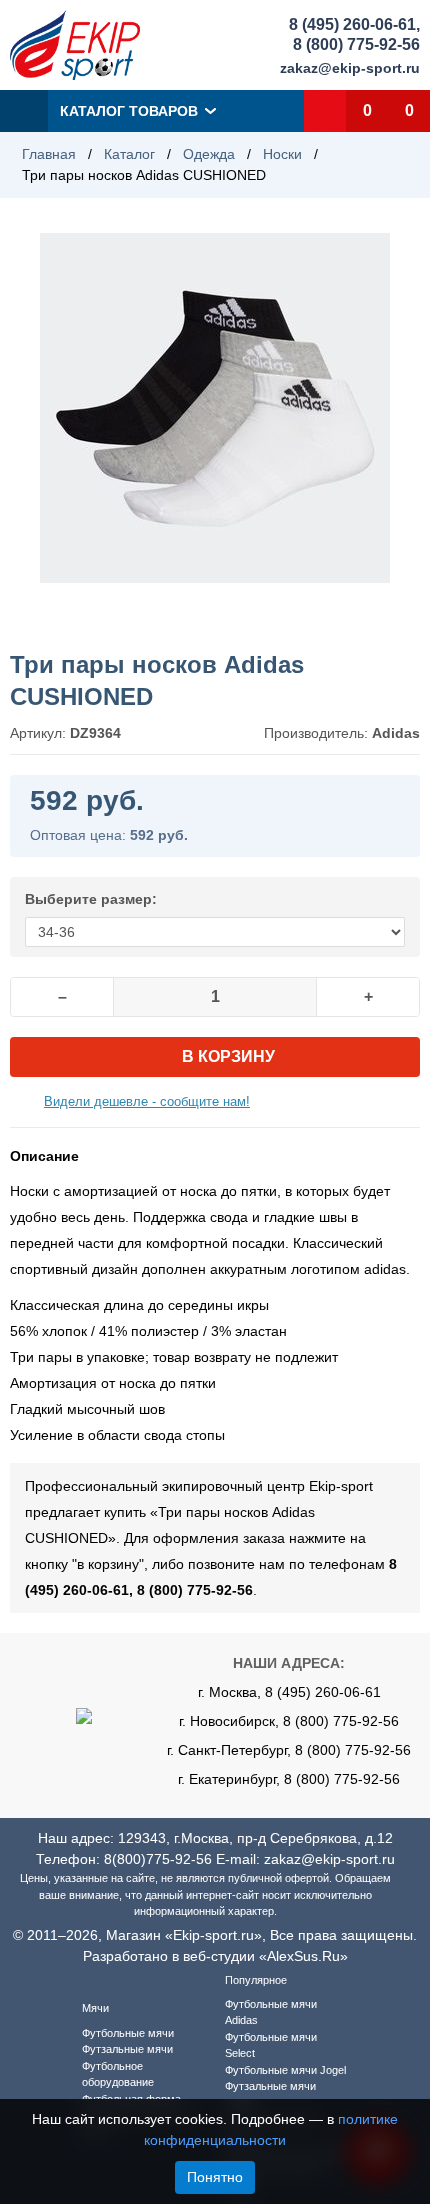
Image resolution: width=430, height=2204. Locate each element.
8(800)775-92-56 (158, 1859)
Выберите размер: (91, 899)
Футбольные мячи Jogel (285, 2070)
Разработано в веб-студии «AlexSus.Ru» (215, 1956)
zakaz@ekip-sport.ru (350, 68)
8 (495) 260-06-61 (352, 24)
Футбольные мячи (128, 2033)
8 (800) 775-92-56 (356, 44)
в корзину (228, 1056)
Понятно (215, 2177)
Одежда (209, 154)
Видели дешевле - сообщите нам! (147, 1101)
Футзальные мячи (127, 2049)
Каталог (129, 154)
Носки (282, 154)
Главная (49, 154)
